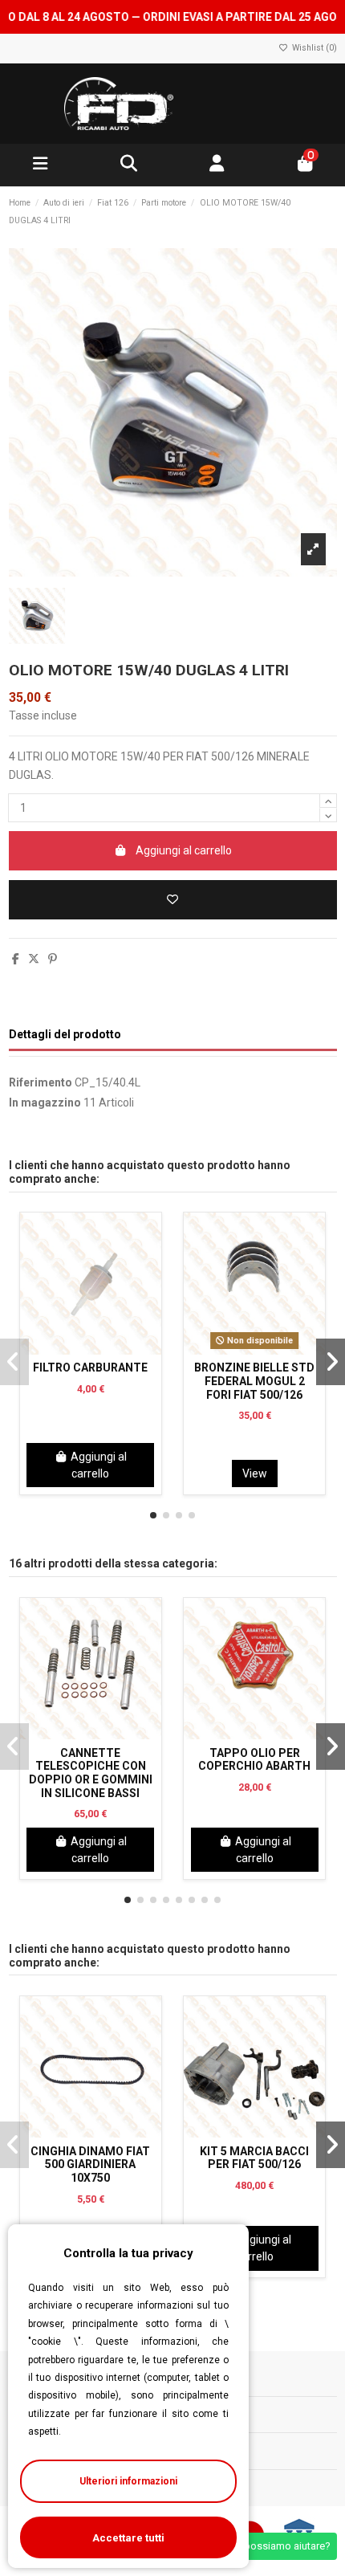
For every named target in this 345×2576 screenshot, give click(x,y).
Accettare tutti (128, 2538)
